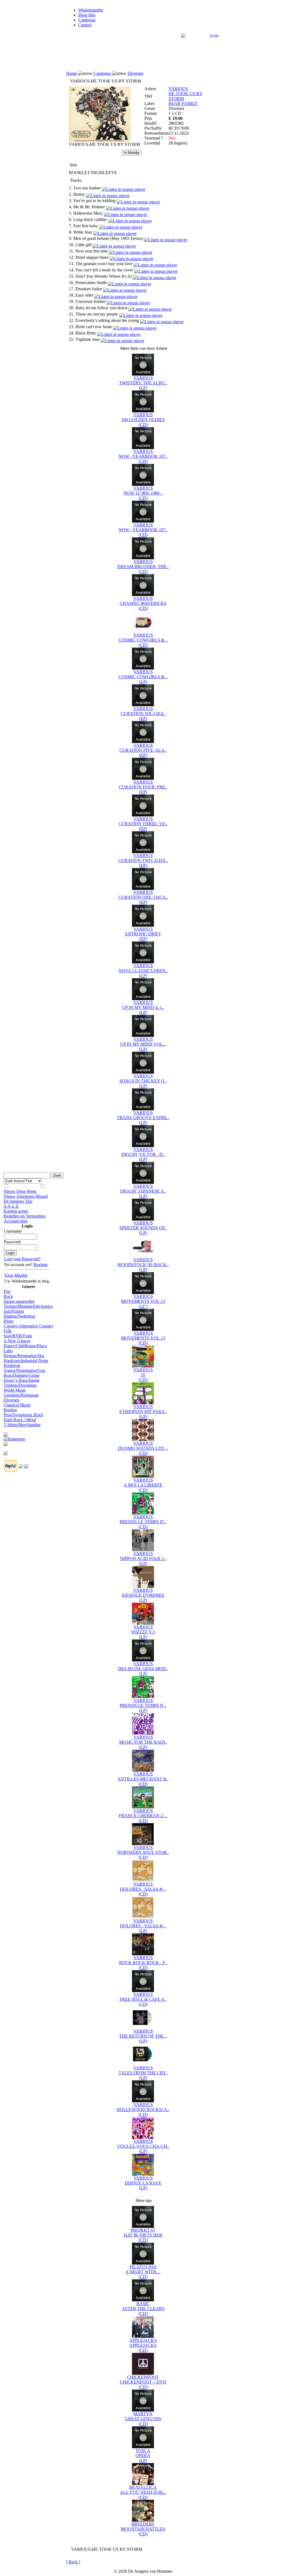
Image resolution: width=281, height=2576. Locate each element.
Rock (8, 1296)
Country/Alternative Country (29, 1326)
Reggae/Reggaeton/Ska (24, 1356)
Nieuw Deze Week (20, 1191)
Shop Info (87, 15)
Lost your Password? (22, 1259)
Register (41, 1265)
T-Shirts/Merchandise (22, 1425)
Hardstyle (12, 1365)
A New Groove (17, 1341)
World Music (15, 1390)
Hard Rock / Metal (20, 1420)
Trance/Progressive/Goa (24, 1370)
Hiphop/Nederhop (19, 1316)
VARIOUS (178, 89)
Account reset (16, 1221)
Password (12, 1242)
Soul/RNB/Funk (18, 1336)
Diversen (11, 1400)
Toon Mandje (16, 1275)
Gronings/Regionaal (21, 1395)
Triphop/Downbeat (20, 1385)
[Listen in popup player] (123, 188)
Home (71, 73)
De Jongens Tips (18, 1201)
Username (13, 1231)
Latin (8, 1351)
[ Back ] (73, 2562)
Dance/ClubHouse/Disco (25, 1346)
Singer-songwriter (19, 1301)
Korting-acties (16, 1211)
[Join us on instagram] (14, 1438)
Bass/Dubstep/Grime (22, 1375)
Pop (7, 1291)
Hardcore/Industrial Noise (26, 1361)
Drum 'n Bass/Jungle (22, 1380)
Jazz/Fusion (14, 1311)
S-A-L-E (11, 1206)
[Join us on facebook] (6, 1433)
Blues (9, 1321)
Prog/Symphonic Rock (23, 1415)
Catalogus (87, 20)
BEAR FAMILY (183, 103)
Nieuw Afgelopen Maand (26, 1196)
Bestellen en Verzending (25, 1216)
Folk (8, 1331)
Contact (85, 25)
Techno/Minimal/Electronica (28, 1306)
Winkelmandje (91, 10)
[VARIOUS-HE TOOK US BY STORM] (100, 141)
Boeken (10, 1410)
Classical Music (17, 1405)
